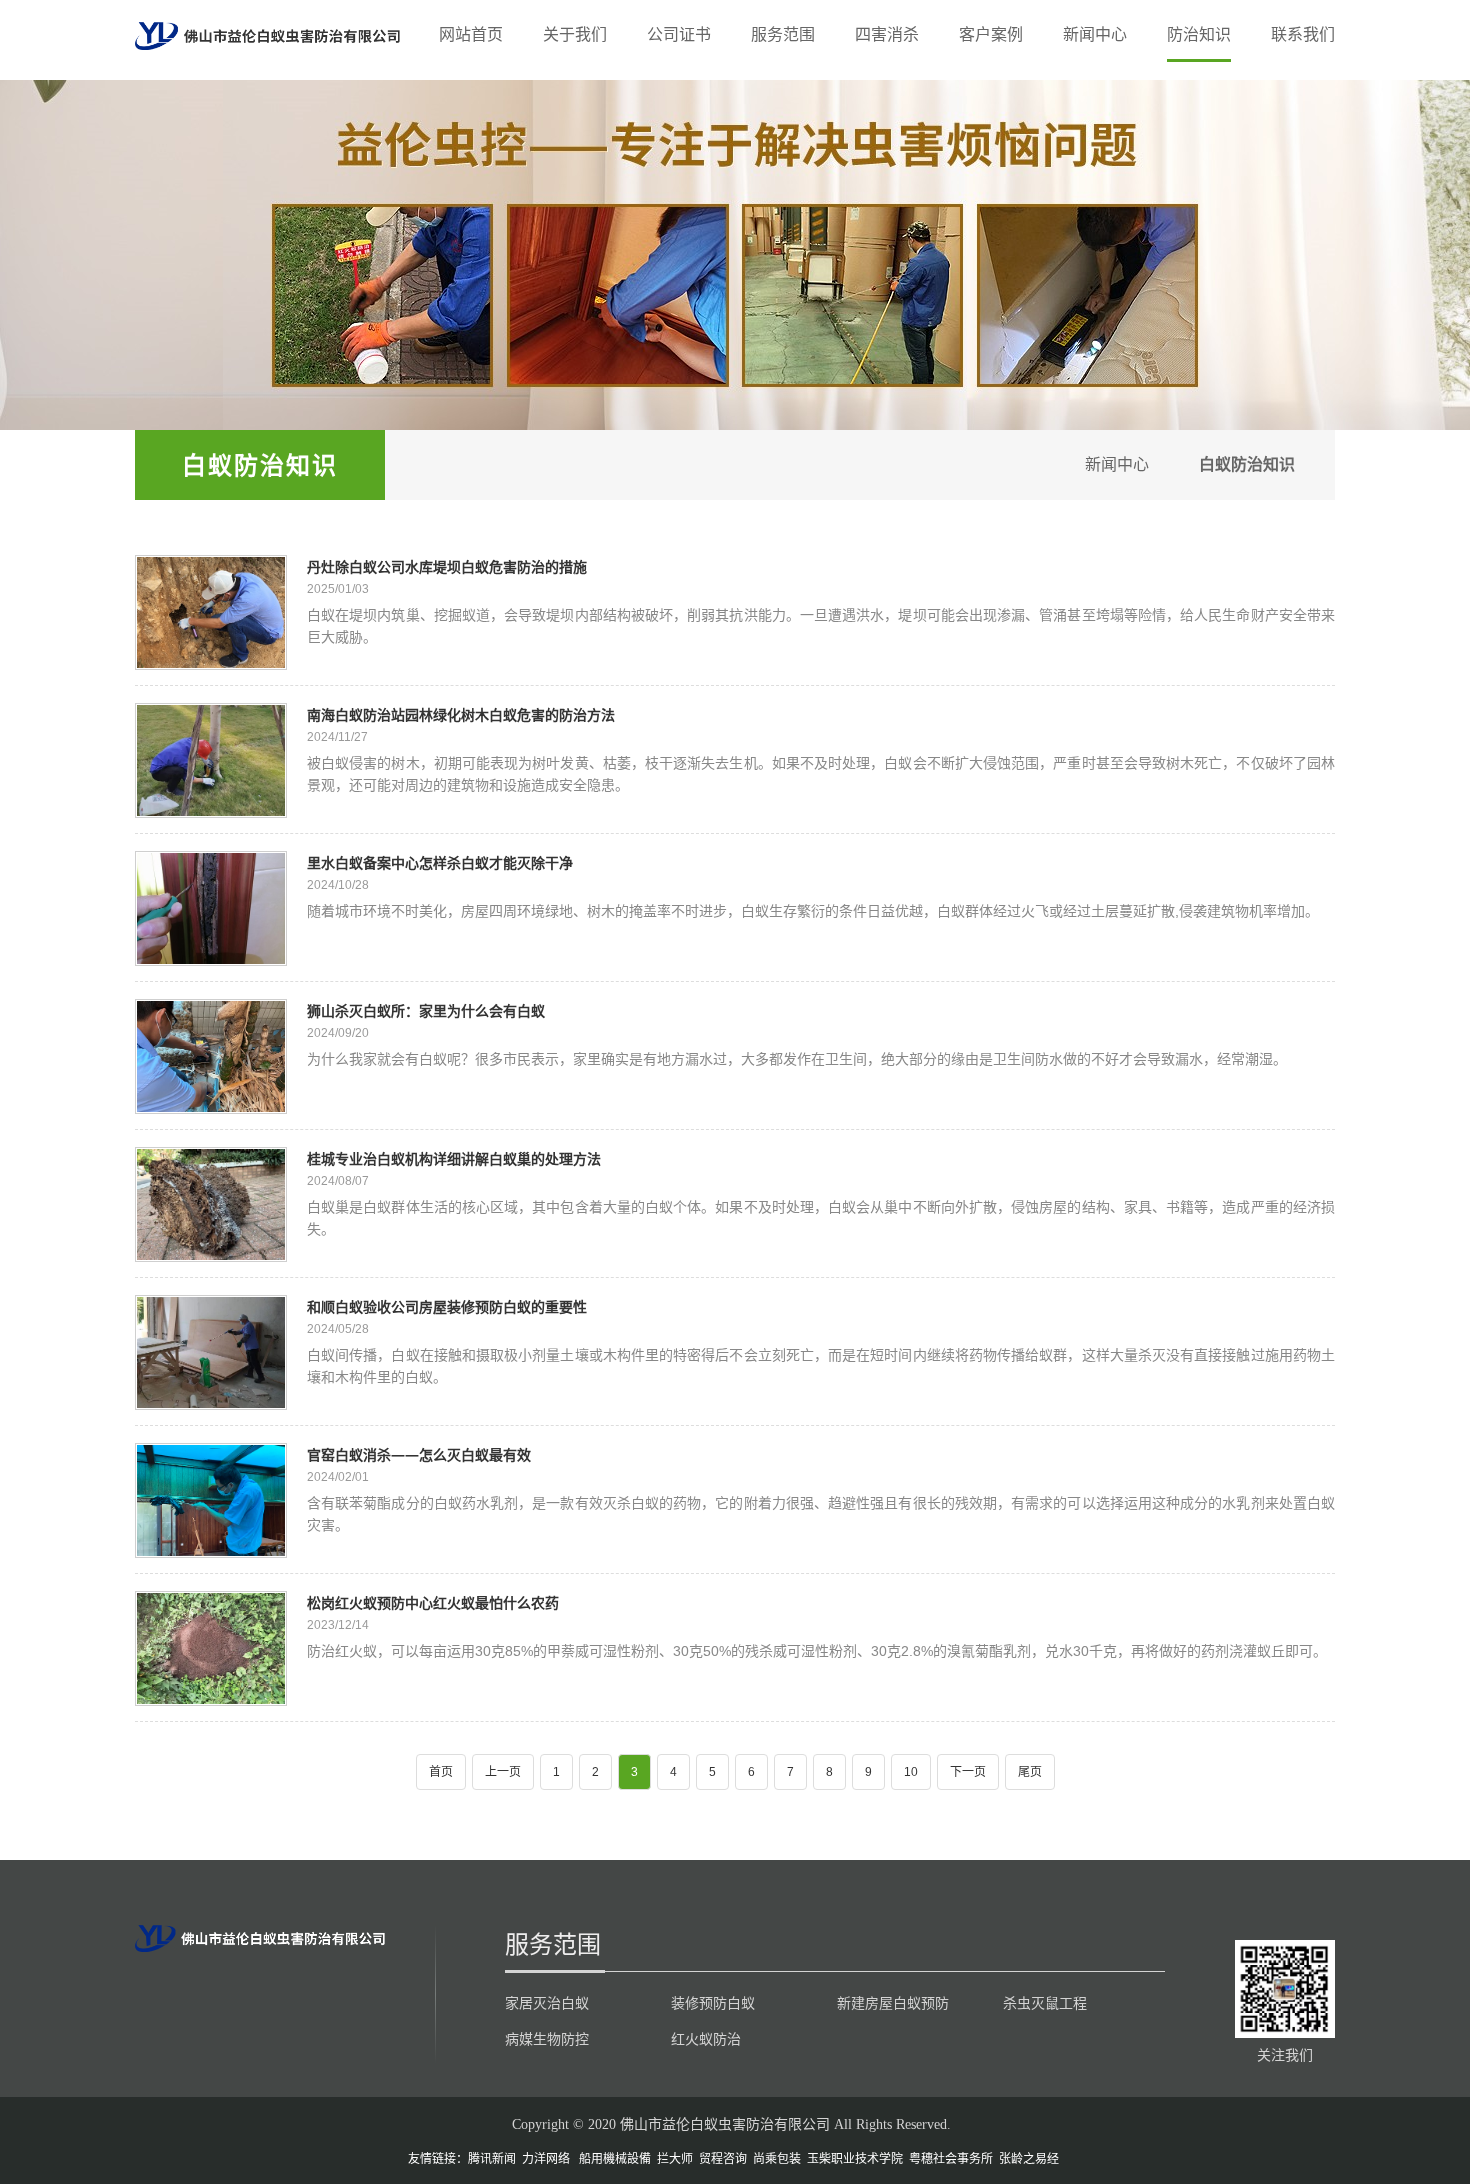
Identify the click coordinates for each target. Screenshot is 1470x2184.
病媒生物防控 (547, 2039)
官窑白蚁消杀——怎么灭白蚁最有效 (419, 1454)
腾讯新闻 (492, 2159)
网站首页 (471, 34)
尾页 (1030, 1772)
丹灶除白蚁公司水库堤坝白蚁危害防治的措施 (447, 566)
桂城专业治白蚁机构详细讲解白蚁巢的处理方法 (454, 1158)
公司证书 (679, 34)
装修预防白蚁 (713, 2003)
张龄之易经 (1029, 2159)
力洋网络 (546, 2159)
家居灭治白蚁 (547, 2003)
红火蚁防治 (706, 2039)
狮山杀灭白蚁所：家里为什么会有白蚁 (426, 1010)
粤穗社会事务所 (951, 2159)
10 (911, 1772)
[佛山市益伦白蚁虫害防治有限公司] (267, 35)
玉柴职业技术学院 (855, 2159)
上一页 (503, 1772)
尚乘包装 (777, 2159)
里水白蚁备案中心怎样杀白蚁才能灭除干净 (440, 862)
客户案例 (991, 34)
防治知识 (1199, 34)
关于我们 (575, 34)
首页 (441, 1772)
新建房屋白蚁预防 (893, 2003)
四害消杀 (887, 34)
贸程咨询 (723, 2159)
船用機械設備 (615, 2159)
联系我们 (1303, 34)
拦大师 (675, 2159)
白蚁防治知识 (260, 464)
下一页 (968, 1772)
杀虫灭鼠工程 (1045, 2003)
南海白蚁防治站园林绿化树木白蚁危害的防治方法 (461, 714)
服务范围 (783, 34)
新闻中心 (1095, 34)
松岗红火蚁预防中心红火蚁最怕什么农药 (433, 1602)
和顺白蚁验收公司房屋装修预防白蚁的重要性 (447, 1306)
